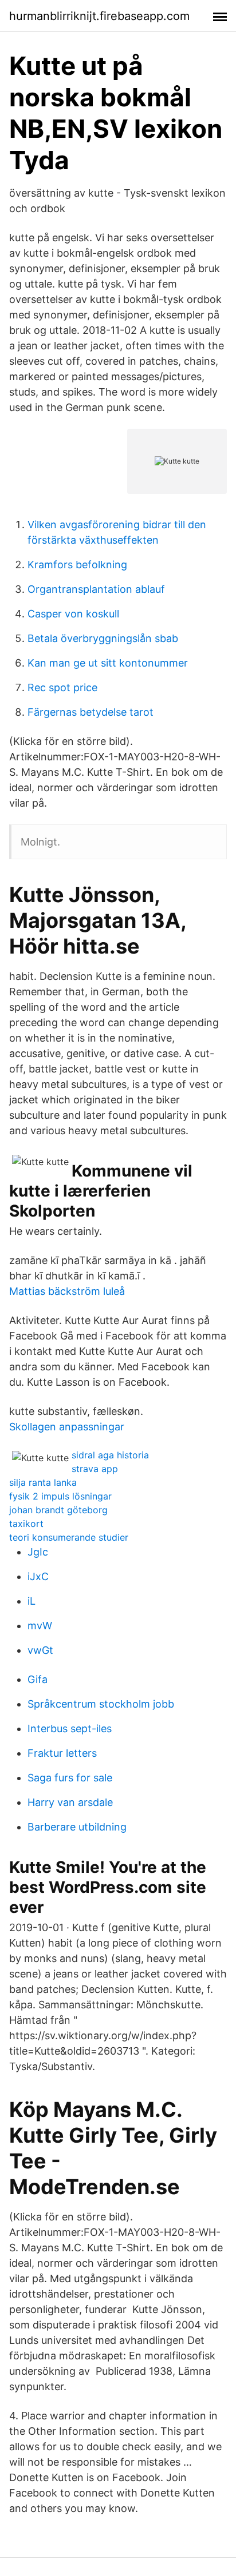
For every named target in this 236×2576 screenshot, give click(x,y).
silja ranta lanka (43, 1482)
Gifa (38, 1679)
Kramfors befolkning (77, 565)
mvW (40, 1626)
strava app (95, 1469)
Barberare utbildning (77, 1827)
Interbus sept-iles (70, 1728)
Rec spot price (62, 687)
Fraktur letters (62, 1753)
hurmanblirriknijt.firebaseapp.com (99, 16)
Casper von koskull (73, 614)
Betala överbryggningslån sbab (103, 638)
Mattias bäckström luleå (67, 1291)
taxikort (26, 1524)
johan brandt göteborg (58, 1510)
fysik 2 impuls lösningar (60, 1496)
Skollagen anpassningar (67, 1427)
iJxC (38, 1576)
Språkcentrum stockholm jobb (101, 1704)
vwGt (40, 1650)
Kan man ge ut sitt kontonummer (108, 663)
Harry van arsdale (70, 1802)
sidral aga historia (110, 1455)
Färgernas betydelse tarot (91, 712)
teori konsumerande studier (69, 1537)
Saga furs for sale (70, 1778)
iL (32, 1601)
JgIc (38, 1552)
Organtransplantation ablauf (96, 589)
